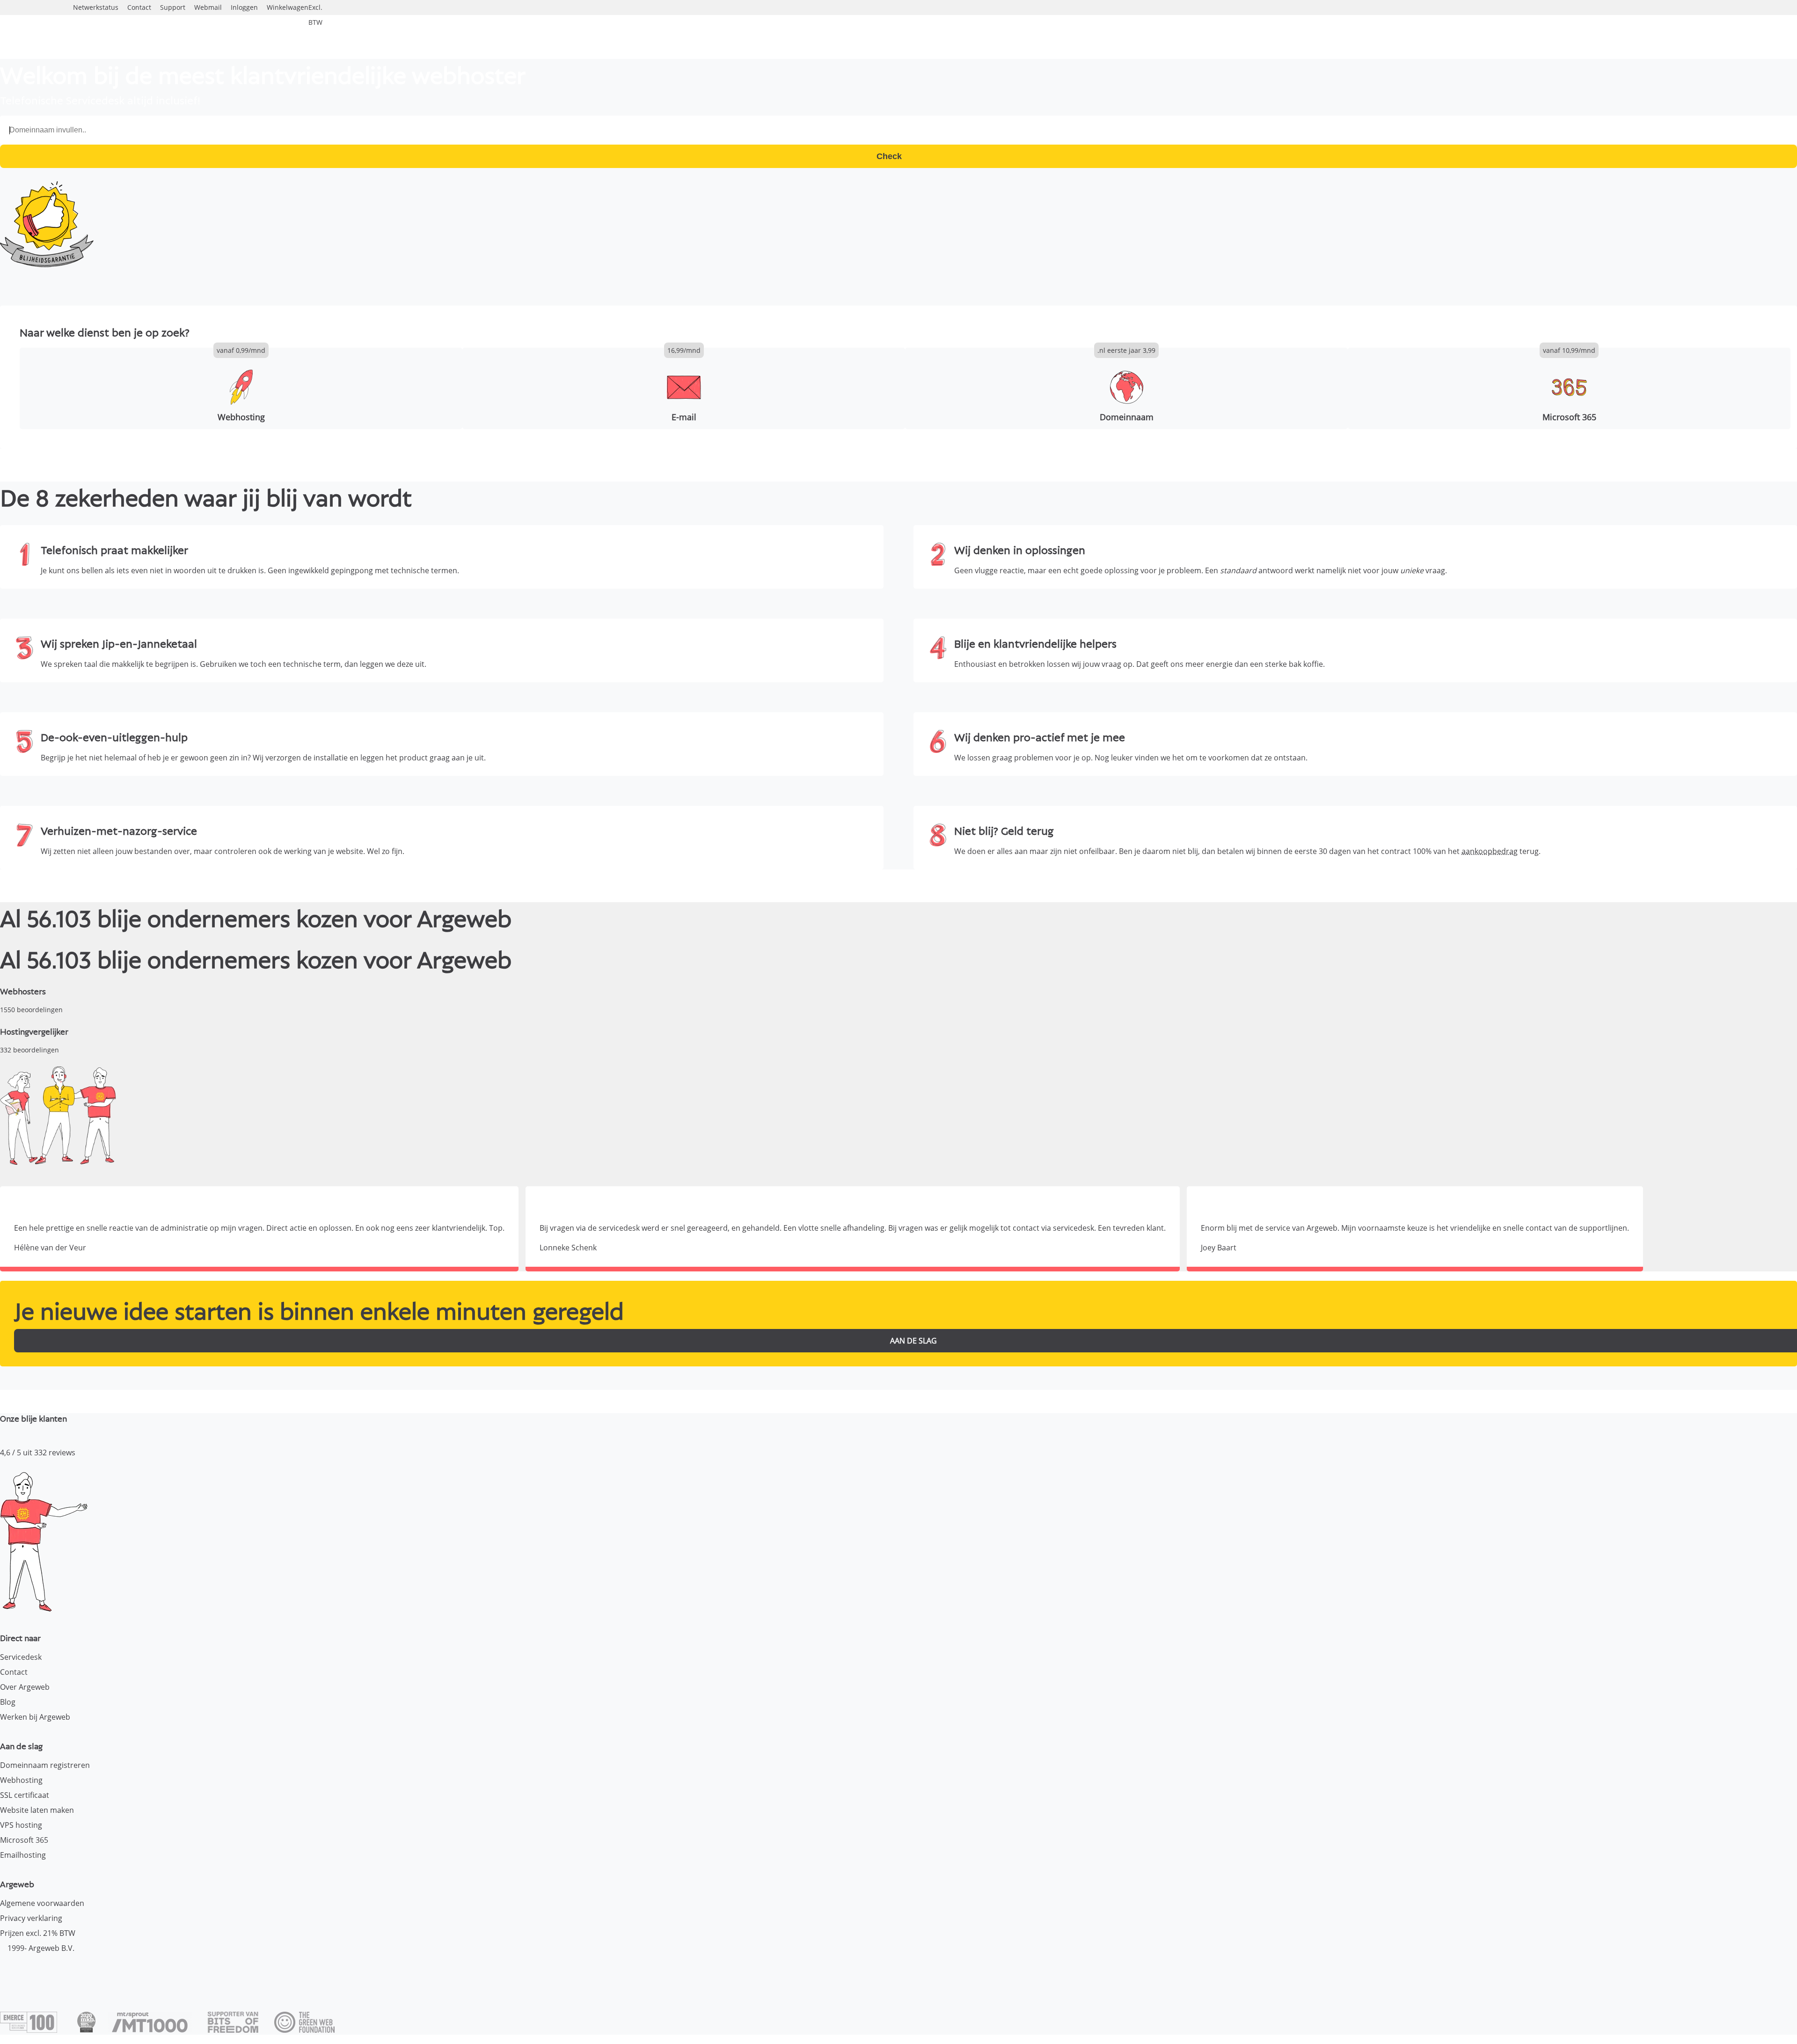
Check (891, 156)
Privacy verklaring (31, 1918)
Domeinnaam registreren (45, 1765)
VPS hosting (21, 1825)
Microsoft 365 (24, 1840)
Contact (14, 1672)
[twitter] (24, 1971)
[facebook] (7, 1971)
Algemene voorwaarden (42, 1903)
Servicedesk (21, 1657)
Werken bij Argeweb (35, 1717)
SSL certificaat (25, 1795)
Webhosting (21, 1780)
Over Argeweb (25, 1687)
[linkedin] (40, 1971)
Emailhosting (23, 1855)
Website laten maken (37, 1810)
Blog (8, 1702)
